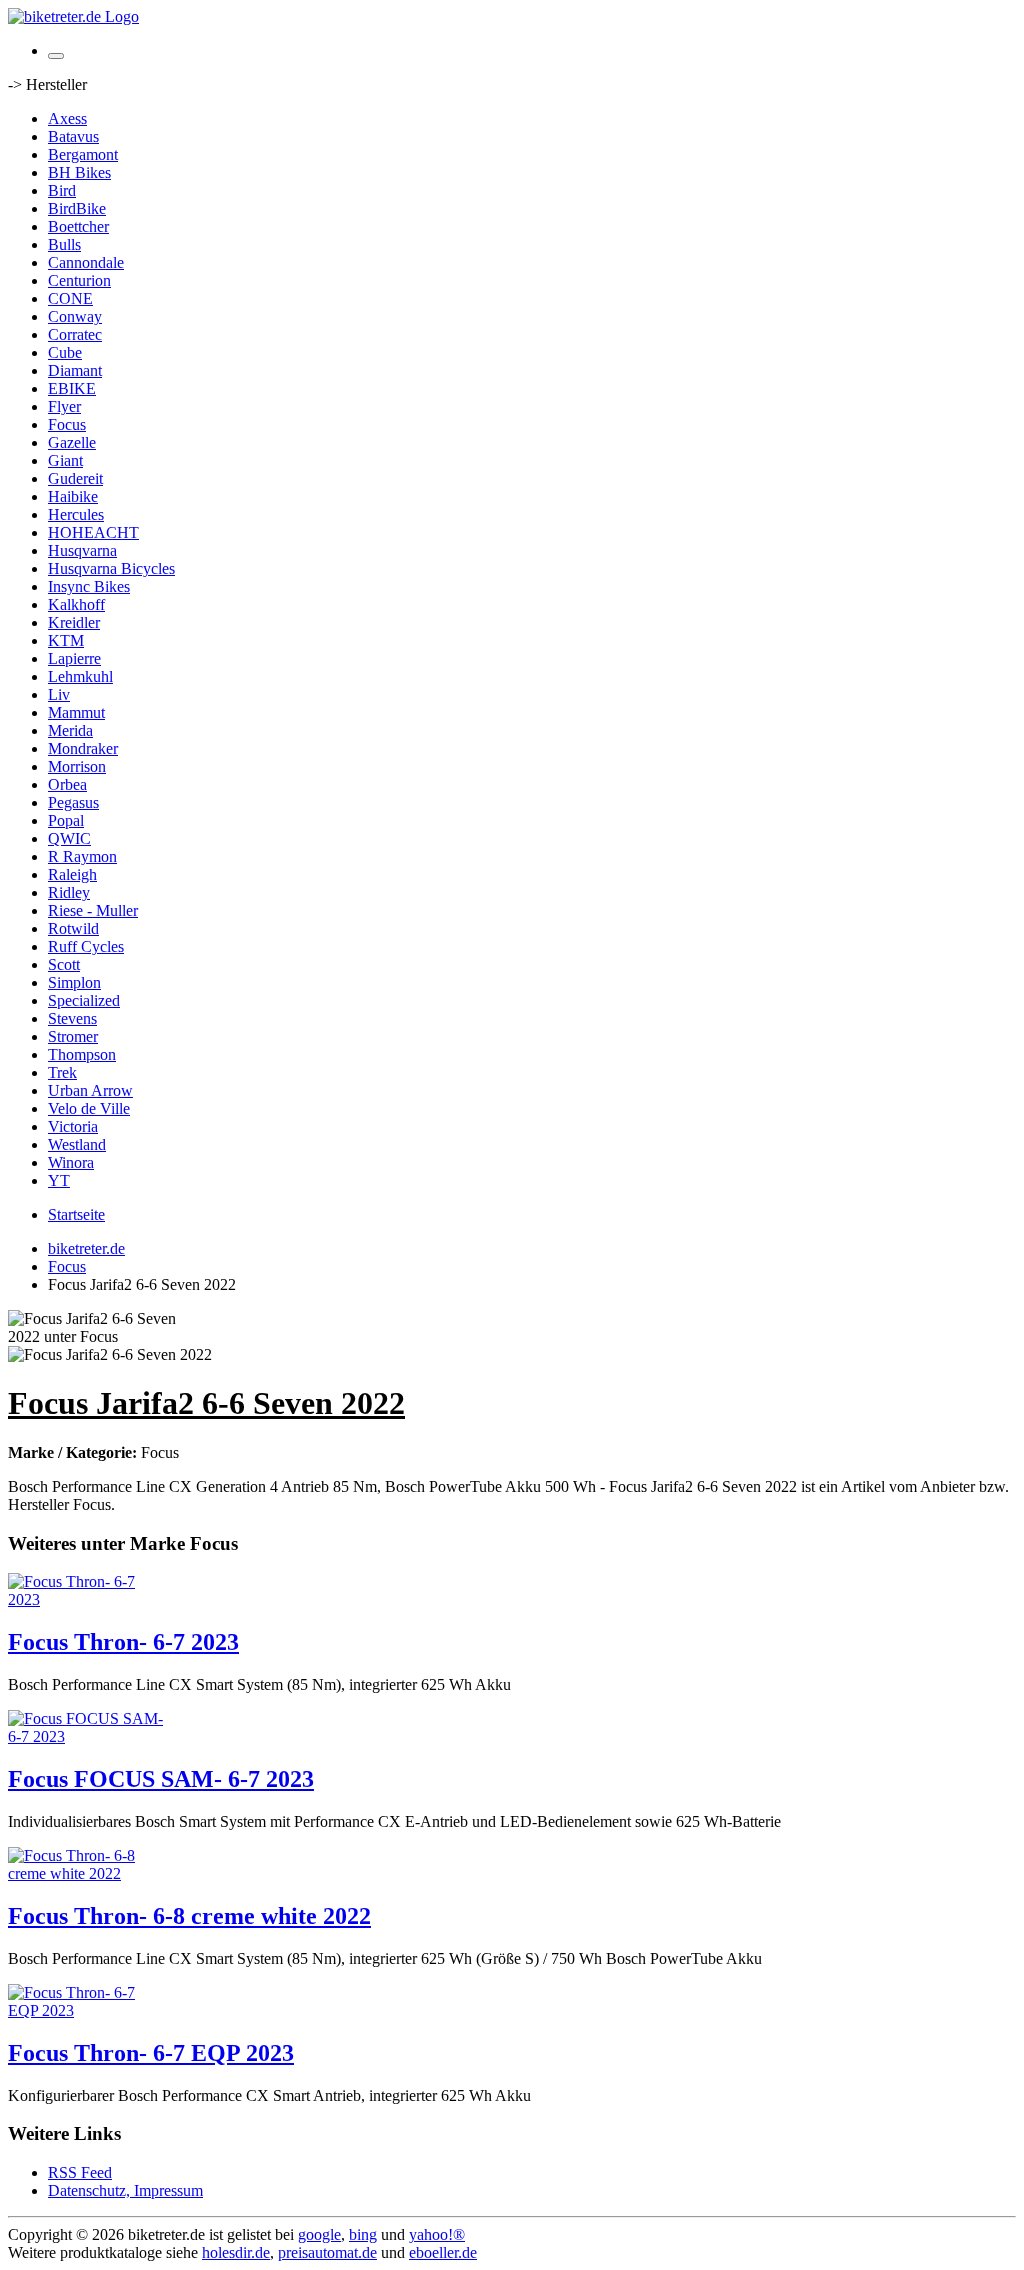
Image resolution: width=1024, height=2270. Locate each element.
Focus (67, 424)
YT (59, 1180)
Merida (70, 730)
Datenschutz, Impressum (125, 2190)
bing (363, 2234)
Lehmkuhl (80, 676)
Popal (66, 820)
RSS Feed (80, 2172)
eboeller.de (443, 2252)
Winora (71, 1162)
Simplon (74, 982)
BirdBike (77, 208)
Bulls (64, 244)
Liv (59, 694)
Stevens (72, 1018)
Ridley (69, 892)
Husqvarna (82, 550)
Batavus (73, 136)
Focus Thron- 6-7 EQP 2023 (151, 2053)
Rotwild (73, 928)
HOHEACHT (93, 532)
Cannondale (86, 262)
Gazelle (72, 442)
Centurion (79, 280)
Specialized (84, 1000)
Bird (62, 190)
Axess (67, 118)
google (319, 2234)
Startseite (76, 1214)
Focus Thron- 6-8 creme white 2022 (189, 1916)
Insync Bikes (89, 586)
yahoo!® (437, 2234)
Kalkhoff (76, 604)
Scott (64, 964)
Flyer (64, 406)
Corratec (75, 334)
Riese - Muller (93, 910)
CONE (70, 298)
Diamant (75, 370)
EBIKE (72, 388)
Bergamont (83, 154)
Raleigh (72, 874)
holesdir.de (236, 2252)
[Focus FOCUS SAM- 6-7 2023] (88, 1736)
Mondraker (83, 748)
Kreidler (74, 622)
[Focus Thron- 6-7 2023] (88, 1599)
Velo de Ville (89, 1108)
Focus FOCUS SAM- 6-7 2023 (161, 1779)
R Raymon (82, 856)
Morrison (77, 766)
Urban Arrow (90, 1090)
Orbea (67, 784)
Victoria (73, 1126)
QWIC (69, 838)
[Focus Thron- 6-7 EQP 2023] (88, 2010)
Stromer (73, 1036)
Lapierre (74, 658)
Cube (65, 352)
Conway (75, 316)
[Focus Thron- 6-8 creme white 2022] (88, 1873)
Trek (62, 1072)
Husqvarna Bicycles (111, 568)
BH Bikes (79, 172)
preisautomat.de (327, 2252)
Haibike (73, 496)
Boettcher (78, 226)
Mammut (76, 712)
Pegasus (73, 802)
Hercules (76, 514)
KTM (66, 640)
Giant (65, 460)
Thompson (82, 1054)
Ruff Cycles (86, 946)
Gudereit (75, 478)
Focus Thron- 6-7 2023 (123, 1642)
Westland (77, 1144)
